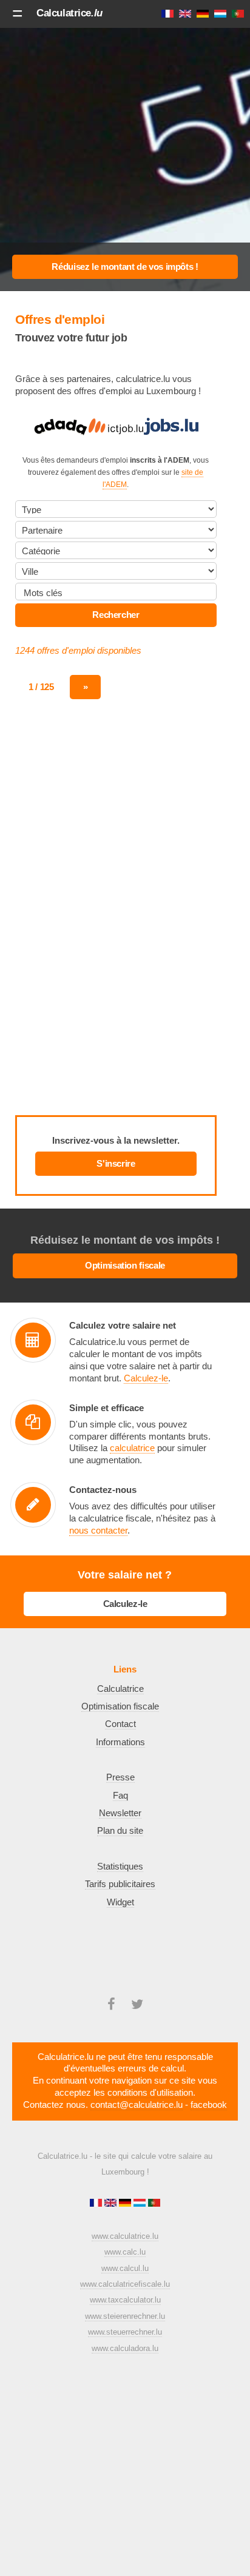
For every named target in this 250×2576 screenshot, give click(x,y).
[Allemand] (126, 2204)
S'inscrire (116, 1164)
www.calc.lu (125, 2252)
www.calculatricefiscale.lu (125, 2284)
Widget (120, 1902)
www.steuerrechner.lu (125, 2332)
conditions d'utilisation (150, 2093)
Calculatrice (69, 13)
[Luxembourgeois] (141, 2204)
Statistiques (120, 1867)
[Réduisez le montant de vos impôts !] (125, 267)
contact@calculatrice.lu (137, 2105)
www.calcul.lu (125, 2268)
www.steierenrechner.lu (125, 2316)
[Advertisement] (125, 154)
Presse (120, 1777)
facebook (209, 2105)
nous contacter (98, 1531)
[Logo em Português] (154, 2204)
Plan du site (120, 1831)
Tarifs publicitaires (120, 1884)
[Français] (97, 2204)
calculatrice (132, 1448)
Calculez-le (146, 1378)
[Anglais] (112, 2204)
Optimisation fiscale (125, 1266)
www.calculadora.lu (125, 2348)
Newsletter (120, 1813)
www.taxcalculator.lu (125, 2300)
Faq (120, 1796)
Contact (120, 1724)
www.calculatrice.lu (125, 2236)
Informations (120, 1742)
